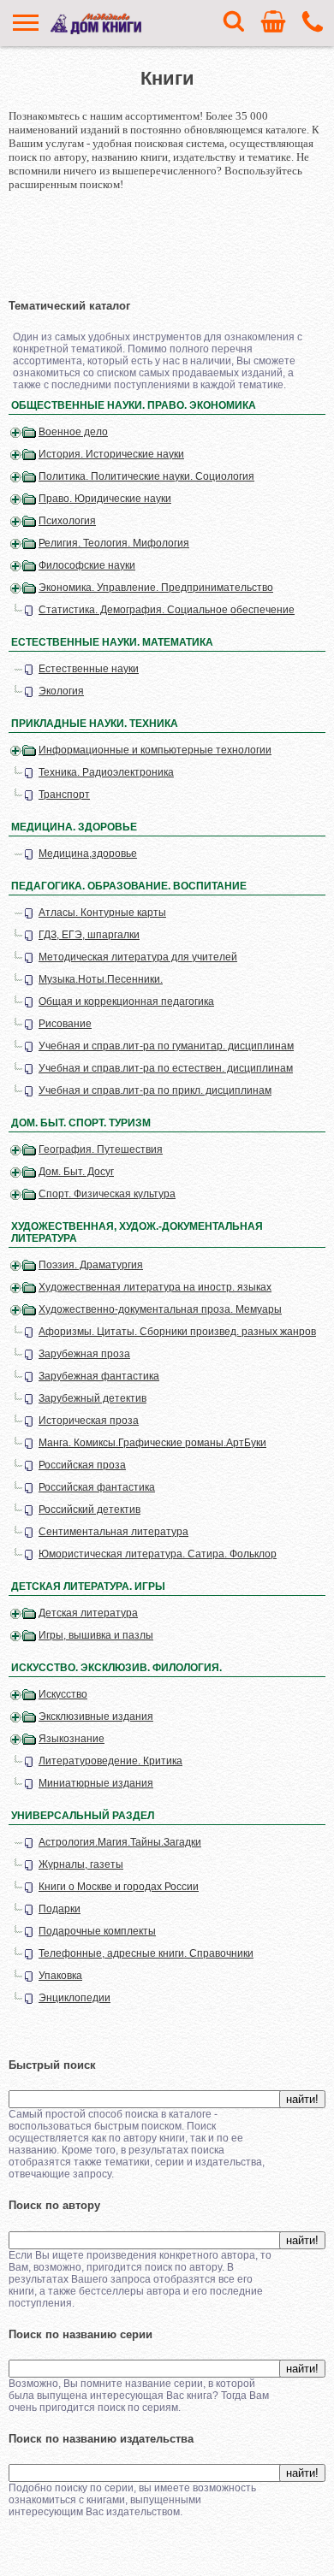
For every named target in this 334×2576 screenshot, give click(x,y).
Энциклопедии (75, 1998)
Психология (67, 521)
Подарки (60, 1909)
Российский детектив (89, 1510)
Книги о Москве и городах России (119, 1887)
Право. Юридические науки (105, 499)
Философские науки (87, 565)
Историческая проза (89, 1421)
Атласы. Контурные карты (102, 913)
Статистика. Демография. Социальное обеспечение (167, 610)
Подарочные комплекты (97, 1931)
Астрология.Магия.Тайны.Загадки (120, 1842)
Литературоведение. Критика (110, 1761)
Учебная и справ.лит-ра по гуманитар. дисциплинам (166, 1046)
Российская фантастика (97, 1487)
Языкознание (72, 1739)
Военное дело (73, 432)
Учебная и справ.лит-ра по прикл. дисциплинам (155, 1090)
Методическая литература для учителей (138, 957)
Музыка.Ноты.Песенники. (101, 979)
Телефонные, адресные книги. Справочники (146, 1953)
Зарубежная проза (84, 1354)
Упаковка (60, 1976)
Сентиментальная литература (113, 1532)
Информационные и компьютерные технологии (155, 750)
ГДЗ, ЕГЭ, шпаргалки (89, 935)
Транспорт (64, 795)
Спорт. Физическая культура (107, 1194)
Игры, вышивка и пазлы (96, 1635)
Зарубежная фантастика (99, 1376)
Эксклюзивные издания (96, 1716)
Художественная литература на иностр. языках (155, 1287)
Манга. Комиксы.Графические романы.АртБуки (152, 1443)
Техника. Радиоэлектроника (106, 772)
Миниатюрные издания (96, 1783)
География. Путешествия (101, 1149)
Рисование (65, 1024)
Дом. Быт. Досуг (76, 1172)
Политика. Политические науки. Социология (146, 476)
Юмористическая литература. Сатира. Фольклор (158, 1554)
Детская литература (88, 1613)
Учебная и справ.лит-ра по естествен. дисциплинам (166, 1068)
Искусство (63, 1694)
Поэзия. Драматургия (91, 1265)
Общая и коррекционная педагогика (126, 1001)
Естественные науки (89, 669)
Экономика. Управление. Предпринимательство (156, 588)
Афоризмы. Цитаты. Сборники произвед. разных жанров (177, 1332)
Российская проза (82, 1465)
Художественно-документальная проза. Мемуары (160, 1309)
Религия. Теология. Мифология (114, 543)
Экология (61, 691)
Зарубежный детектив (92, 1398)
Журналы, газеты (81, 1864)
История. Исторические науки (111, 454)
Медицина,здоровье (88, 854)
